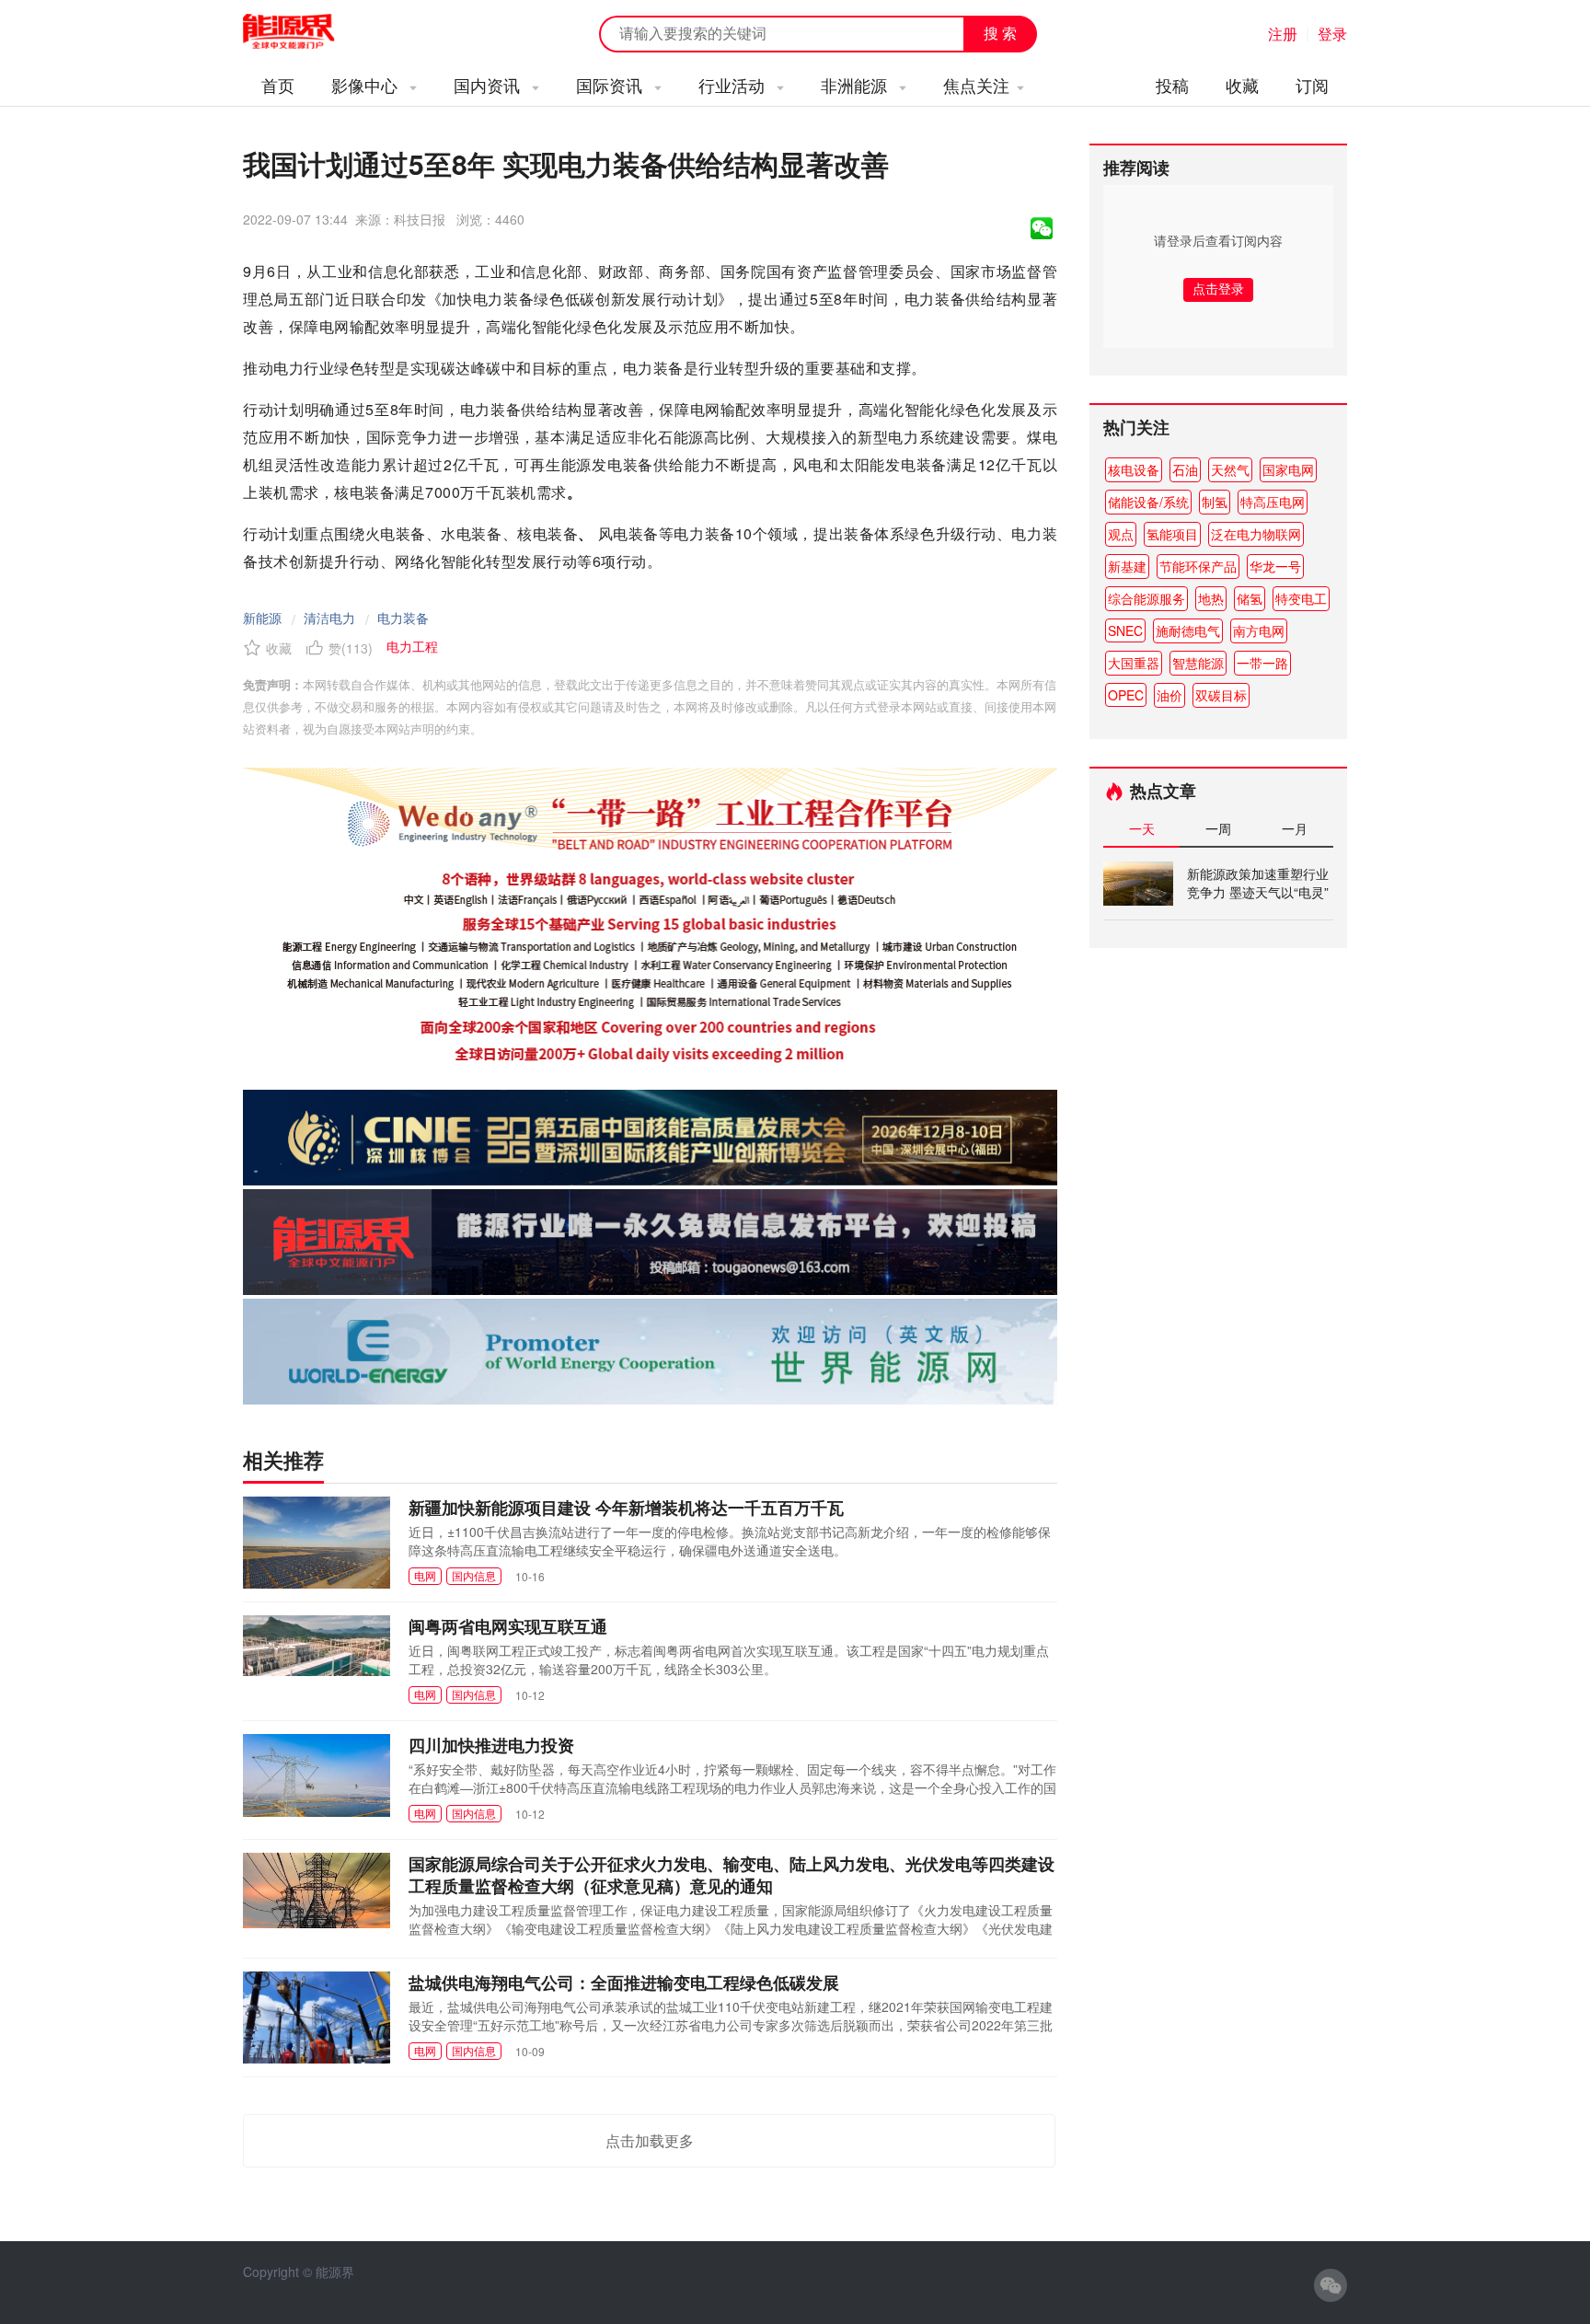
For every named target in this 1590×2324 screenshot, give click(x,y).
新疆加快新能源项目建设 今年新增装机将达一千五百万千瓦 (626, 1508)
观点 (1121, 534)
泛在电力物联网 (1256, 534)
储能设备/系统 (1148, 502)
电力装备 (403, 618)
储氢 (1250, 598)
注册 (1283, 34)
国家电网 (1288, 469)
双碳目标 (1221, 695)
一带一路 (1262, 663)
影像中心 (367, 85)
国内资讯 (489, 85)
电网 (425, 1575)
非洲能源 (856, 85)
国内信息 (474, 1575)
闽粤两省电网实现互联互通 (508, 1626)
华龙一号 (1275, 566)
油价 (1169, 695)
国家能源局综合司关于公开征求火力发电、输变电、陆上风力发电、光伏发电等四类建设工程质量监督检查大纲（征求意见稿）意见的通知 (732, 1875)
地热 (1211, 598)
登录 (1332, 34)
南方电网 (1259, 630)
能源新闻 (305, 32)
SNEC (1125, 630)
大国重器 (1134, 663)
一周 (1218, 828)
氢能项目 (1172, 534)
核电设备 (1134, 469)
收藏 (1242, 85)
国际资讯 (611, 85)
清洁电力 (329, 618)
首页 (278, 85)
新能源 (262, 618)
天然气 (1230, 469)
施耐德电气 (1188, 630)
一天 (1142, 828)
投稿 (1172, 85)
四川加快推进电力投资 (491, 1745)
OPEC (1126, 695)
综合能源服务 (1146, 598)
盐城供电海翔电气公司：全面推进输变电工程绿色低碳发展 (624, 1983)
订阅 (1312, 85)
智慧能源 (1198, 663)
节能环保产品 (1198, 566)
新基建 (1127, 566)
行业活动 (734, 85)
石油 (1185, 469)
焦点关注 (976, 85)
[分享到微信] (1042, 228)
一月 (1295, 828)
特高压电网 (1273, 502)
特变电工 (1301, 598)
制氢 (1215, 502)
